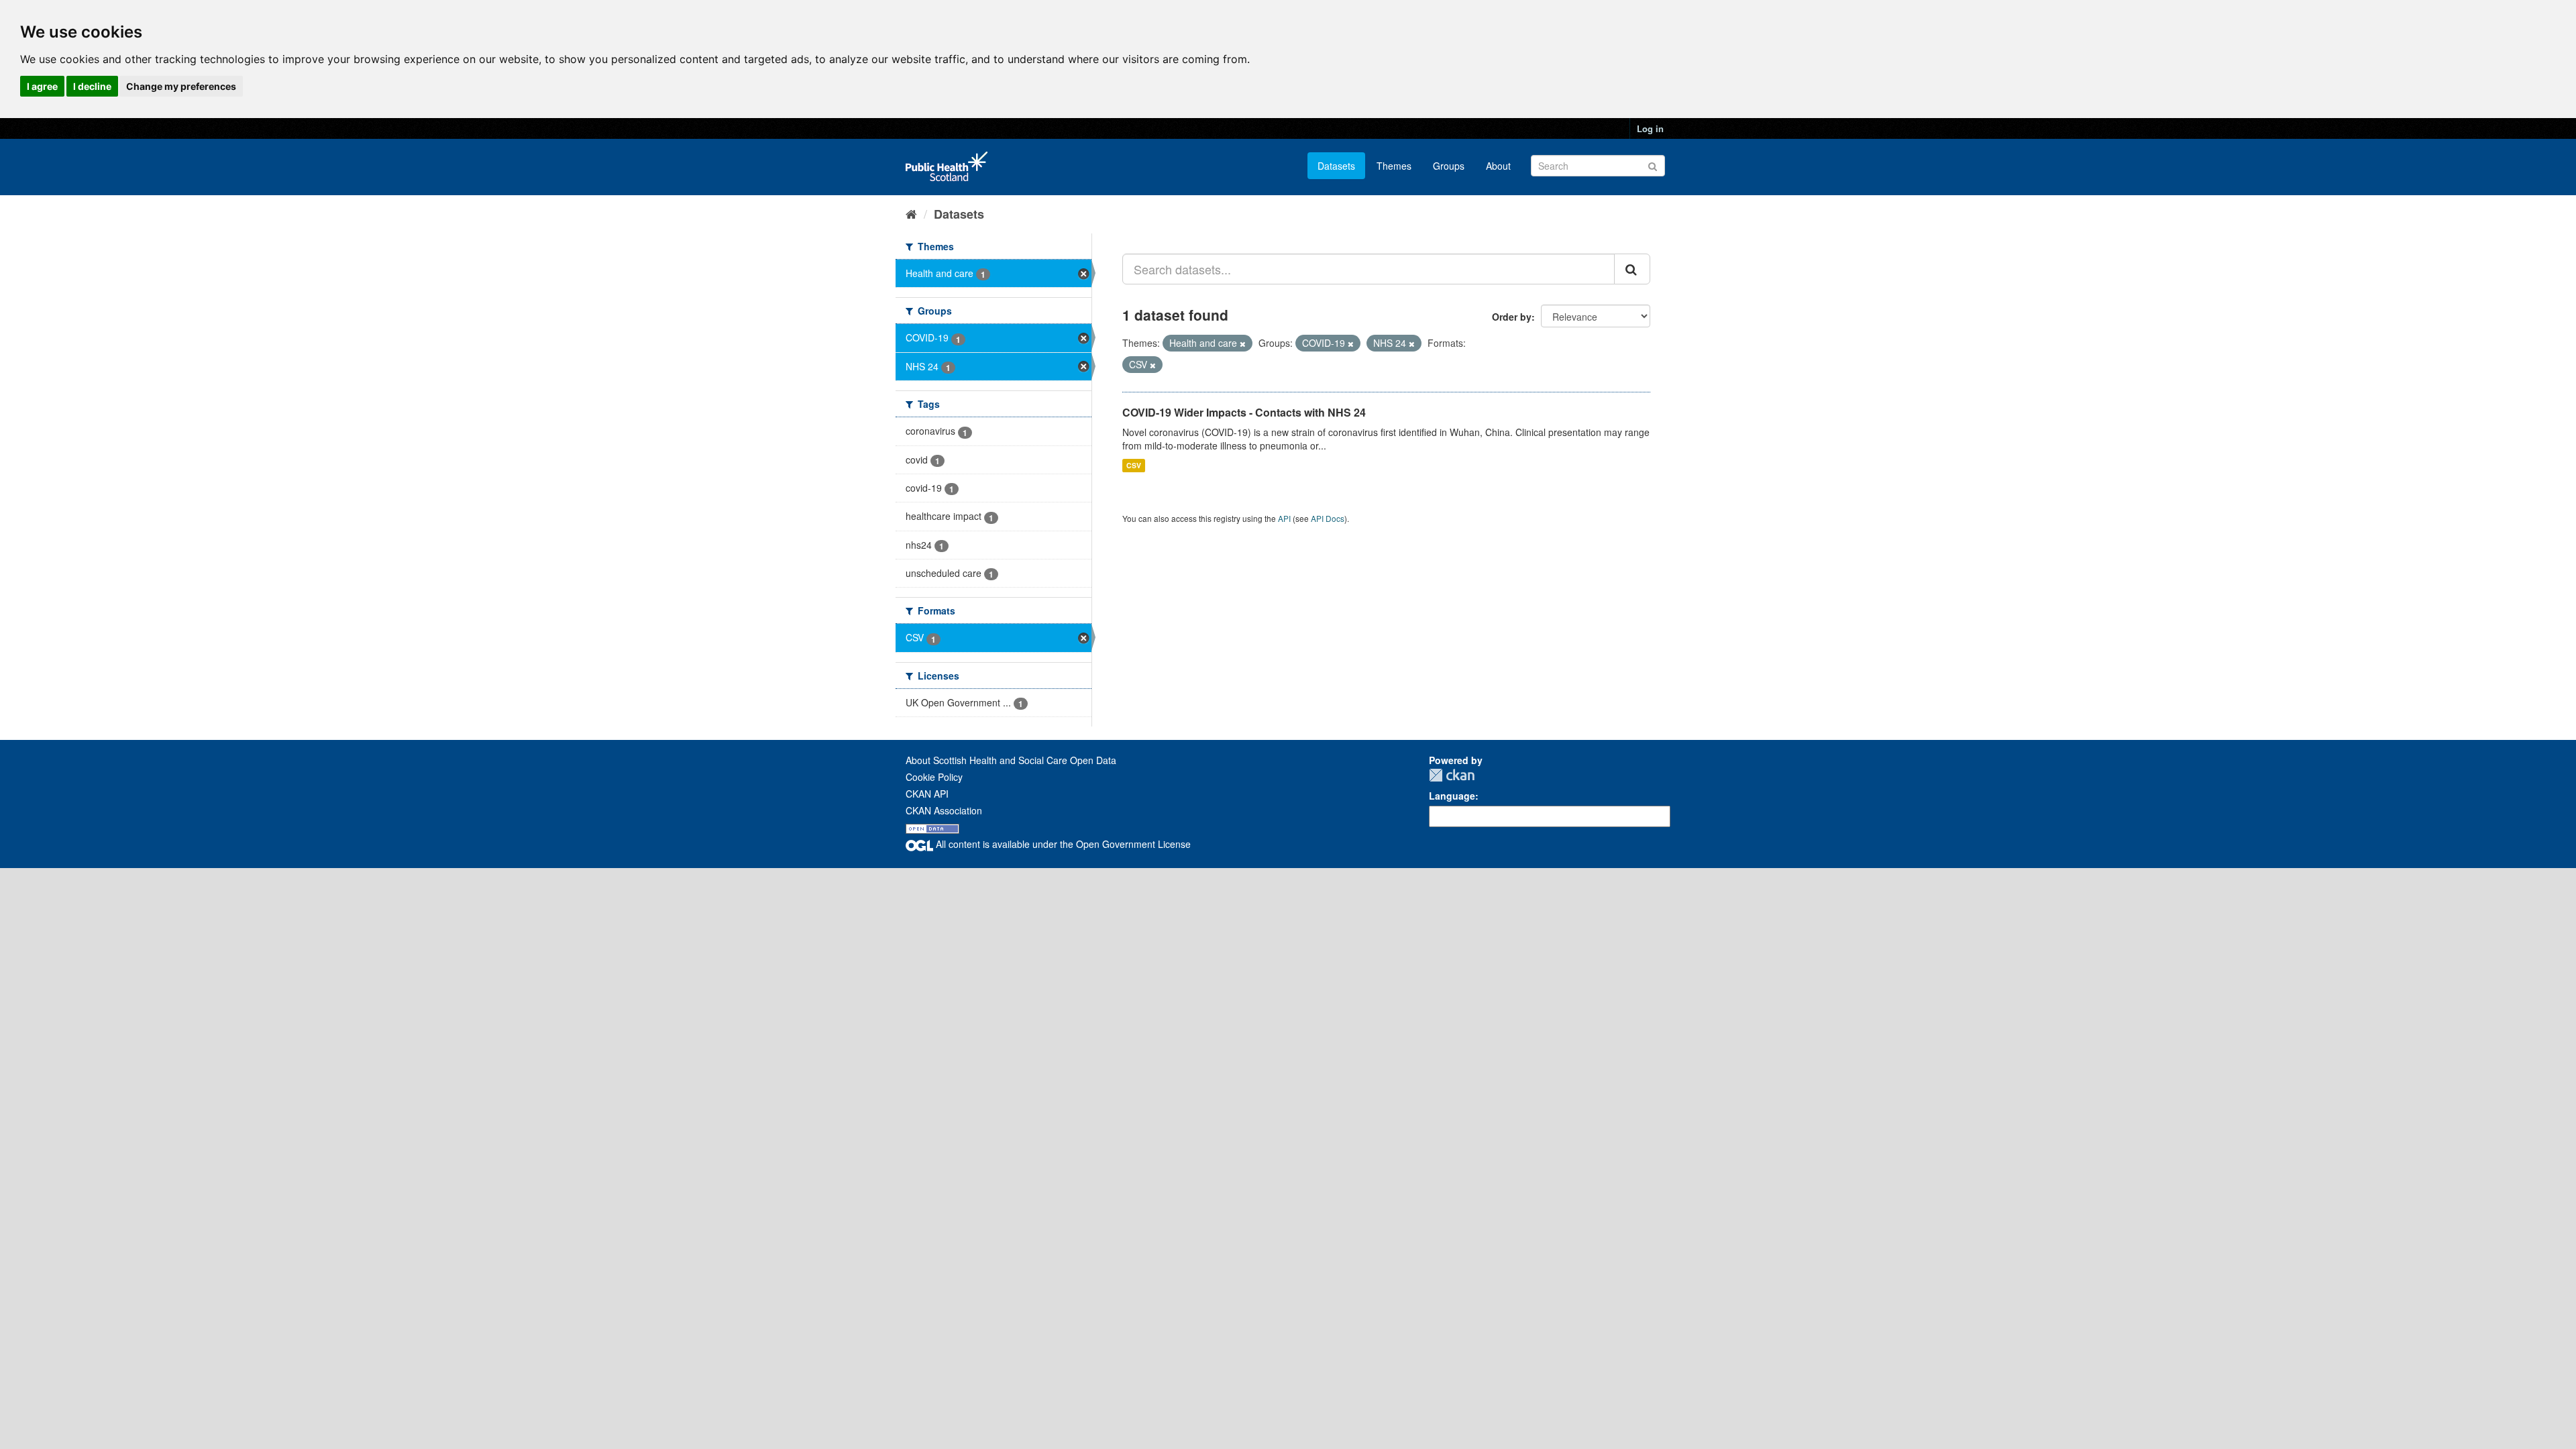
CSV (1134, 465)
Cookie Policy (934, 777)
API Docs (1328, 518)
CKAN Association (944, 810)
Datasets (1336, 166)
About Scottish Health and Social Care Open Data (1011, 760)
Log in (1650, 128)
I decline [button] (92, 86)
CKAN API (927, 794)
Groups (1449, 166)
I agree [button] (42, 86)
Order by (1512, 317)
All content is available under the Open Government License (1062, 844)
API (1284, 518)
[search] (1632, 269)
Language (1452, 796)
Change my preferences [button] (181, 86)
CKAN (1452, 775)
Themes (1394, 166)
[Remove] (1243, 343)
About (1498, 166)
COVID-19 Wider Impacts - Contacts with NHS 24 (1244, 412)
